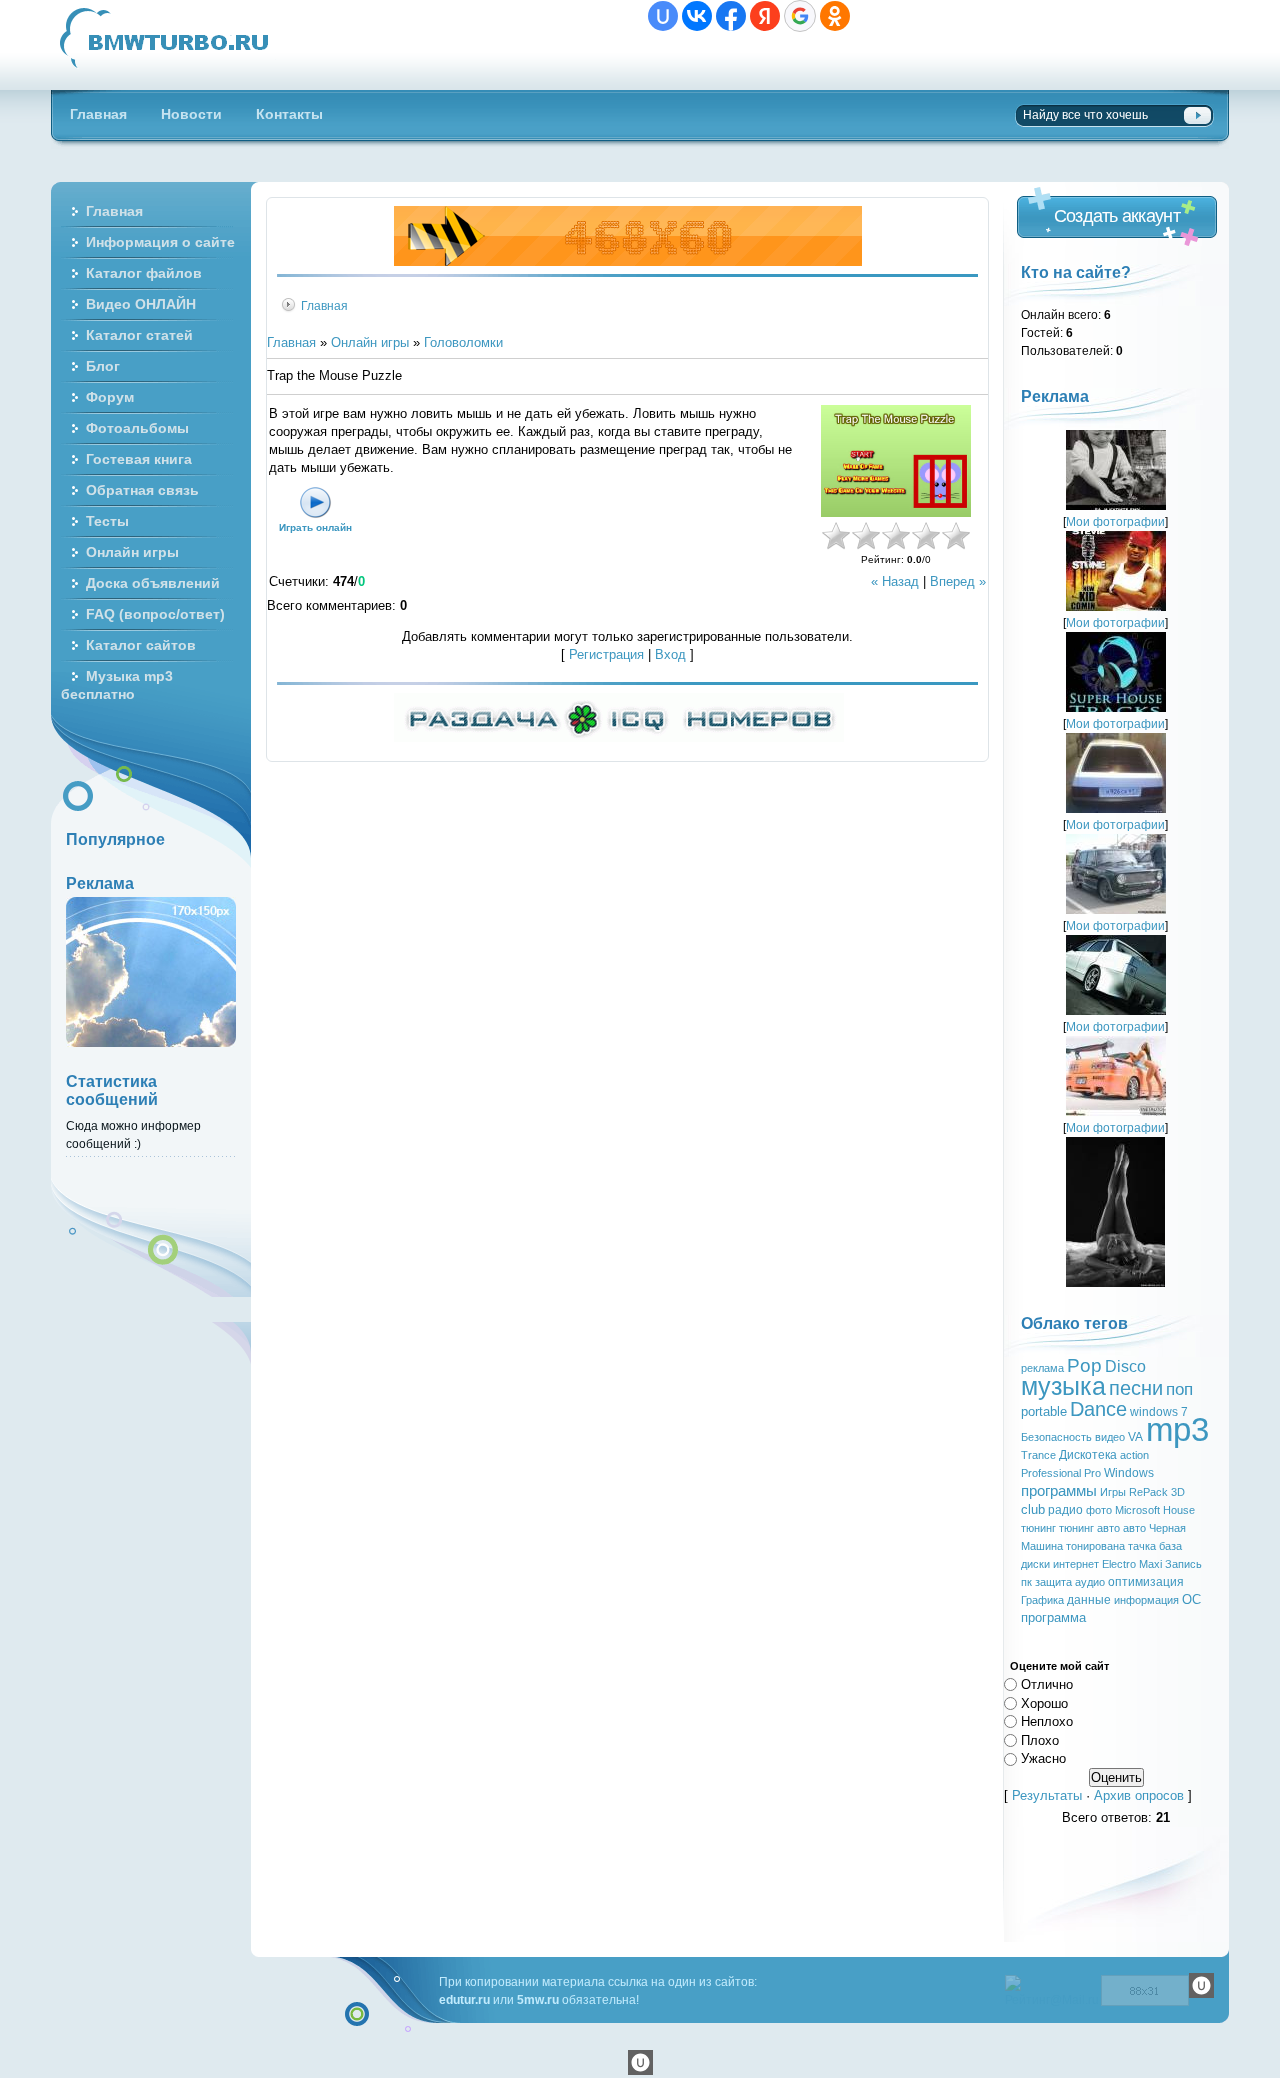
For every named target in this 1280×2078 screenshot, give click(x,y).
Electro (1119, 1564)
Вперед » (958, 581)
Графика (1042, 1600)
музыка (1063, 1386)
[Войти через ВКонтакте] (697, 16)
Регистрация (606, 654)
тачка (1142, 1546)
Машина (1042, 1546)
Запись (1183, 1564)
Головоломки (463, 342)
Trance (1038, 1455)
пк (1026, 1582)
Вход (670, 654)
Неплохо (1047, 1721)
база (1170, 1546)
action (1134, 1455)
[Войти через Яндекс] (765, 16)
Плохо (1040, 1739)
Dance (1098, 1409)
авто (1134, 1528)
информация (1146, 1600)
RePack (1148, 1492)
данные (1089, 1600)
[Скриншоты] (896, 461)
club (1033, 1509)
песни (1136, 1388)
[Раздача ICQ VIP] (619, 737)
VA (1135, 1437)
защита (1053, 1582)
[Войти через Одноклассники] (835, 16)
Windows (1129, 1473)
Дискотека (1088, 1455)
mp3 (1177, 1429)
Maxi (1150, 1564)
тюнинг (1038, 1528)
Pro (1092, 1473)
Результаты (1047, 1795)
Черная (1167, 1528)
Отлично (1047, 1684)
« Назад (895, 581)
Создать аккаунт (1117, 216)
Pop (1084, 1365)
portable (1044, 1411)
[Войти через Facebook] (731, 16)
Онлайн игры (370, 342)
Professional (1051, 1473)
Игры (1113, 1492)
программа (1053, 1617)
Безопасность (1056, 1437)
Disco (1125, 1366)
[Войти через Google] (800, 16)
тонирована (1095, 1546)
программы (1059, 1491)
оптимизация (1146, 1582)
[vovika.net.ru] (628, 261)
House (1179, 1510)
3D (1178, 1492)
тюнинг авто (1089, 1528)
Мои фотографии (1115, 521)
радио (1065, 1510)
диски (1035, 1564)
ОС (1191, 1599)
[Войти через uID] (663, 16)
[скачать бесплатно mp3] (1115, 1282)
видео (1110, 1437)
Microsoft (1137, 1510)
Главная (324, 305)
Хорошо (1044, 1702)
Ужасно (1043, 1758)
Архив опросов (1139, 1795)
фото (1099, 1510)
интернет (1076, 1564)
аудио (1090, 1582)
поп (1179, 1389)
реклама (1042, 1368)
